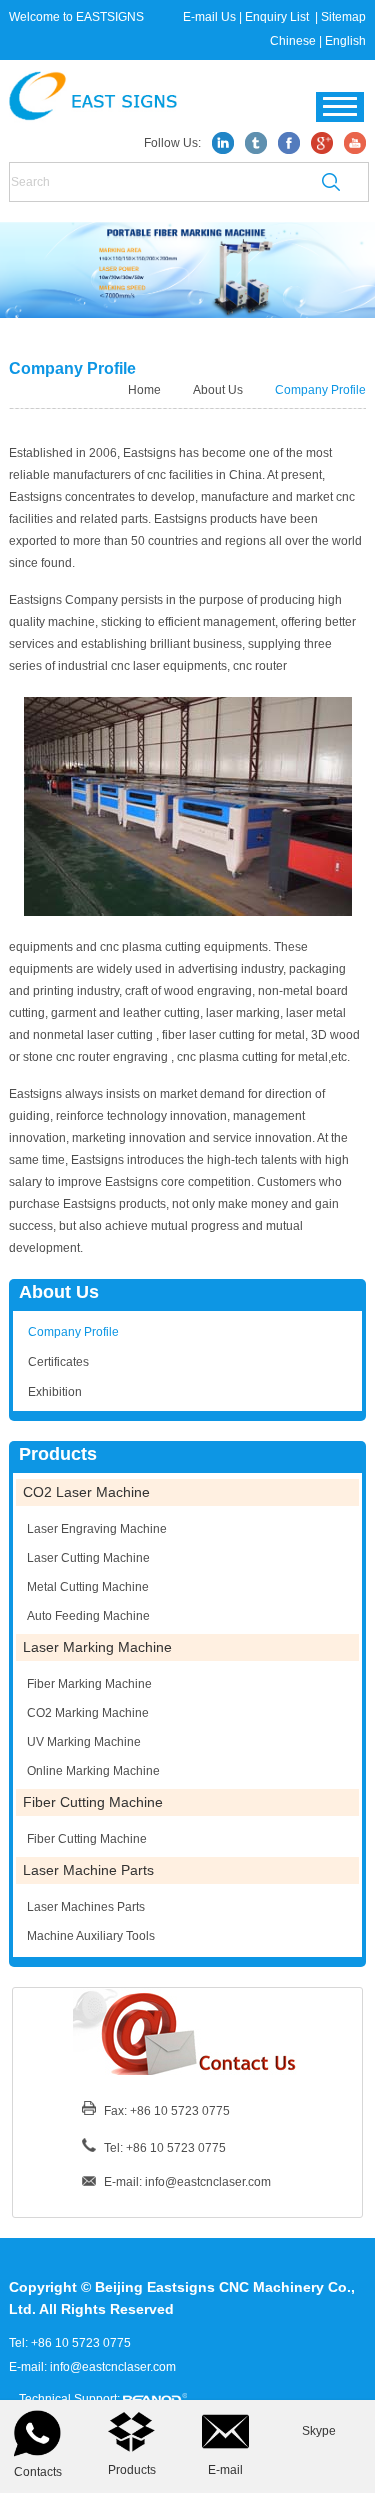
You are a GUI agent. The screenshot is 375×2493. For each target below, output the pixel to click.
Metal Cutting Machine (88, 1587)
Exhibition (55, 1392)
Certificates (58, 1362)
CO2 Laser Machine (86, 1492)
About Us (218, 390)
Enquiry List (278, 17)
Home (146, 390)
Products (58, 1454)
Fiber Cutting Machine (93, 1802)
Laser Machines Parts (86, 1907)
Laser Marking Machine (97, 1647)
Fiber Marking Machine (89, 1684)
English (345, 41)
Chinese (293, 41)
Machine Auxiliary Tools (91, 1936)
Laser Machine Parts (88, 1870)
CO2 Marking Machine (88, 1713)
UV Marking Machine (84, 1742)
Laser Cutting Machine (88, 1558)
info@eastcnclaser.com (208, 2182)
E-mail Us (209, 17)
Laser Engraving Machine (97, 1529)
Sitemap (343, 17)
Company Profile (320, 390)
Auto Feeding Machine (88, 1616)
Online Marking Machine (93, 1771)
